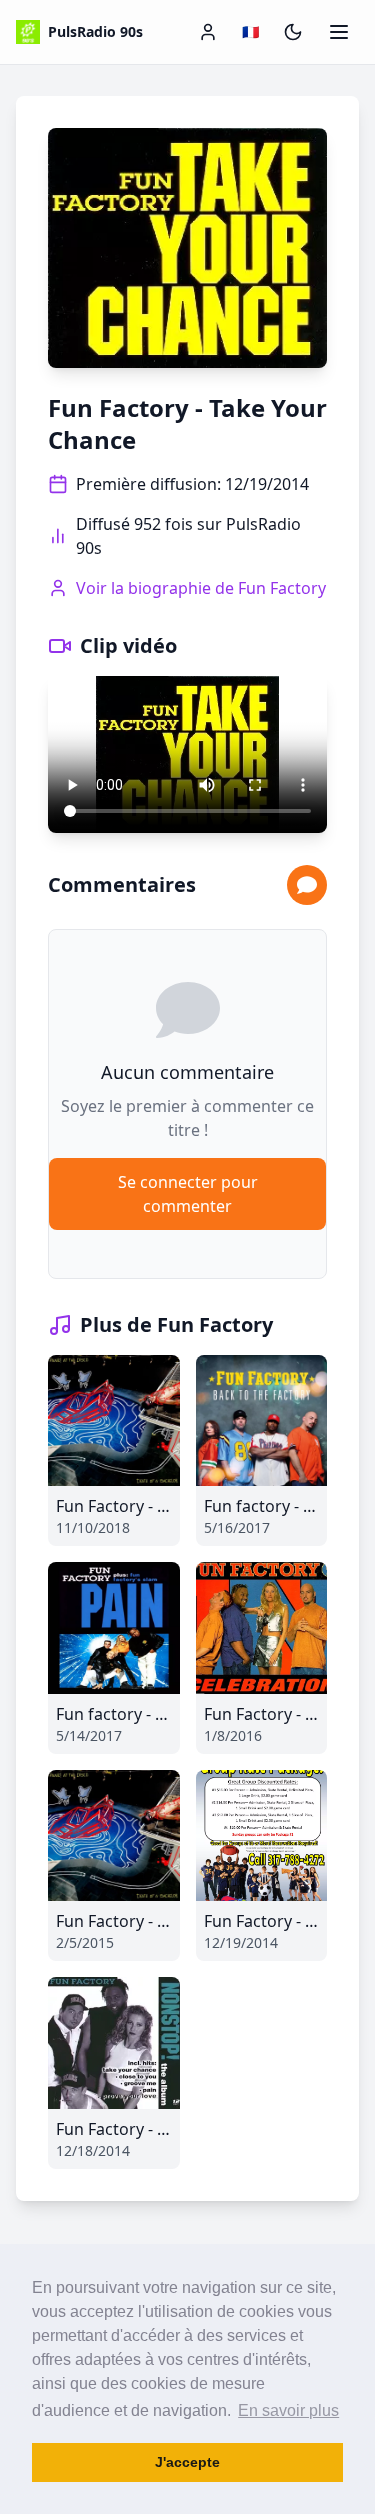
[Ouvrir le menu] (339, 32)
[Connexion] (208, 32)
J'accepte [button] (187, 2462)
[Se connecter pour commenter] (307, 885)
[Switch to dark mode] (293, 32)
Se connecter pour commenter (188, 1194)
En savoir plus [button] (288, 2410)
